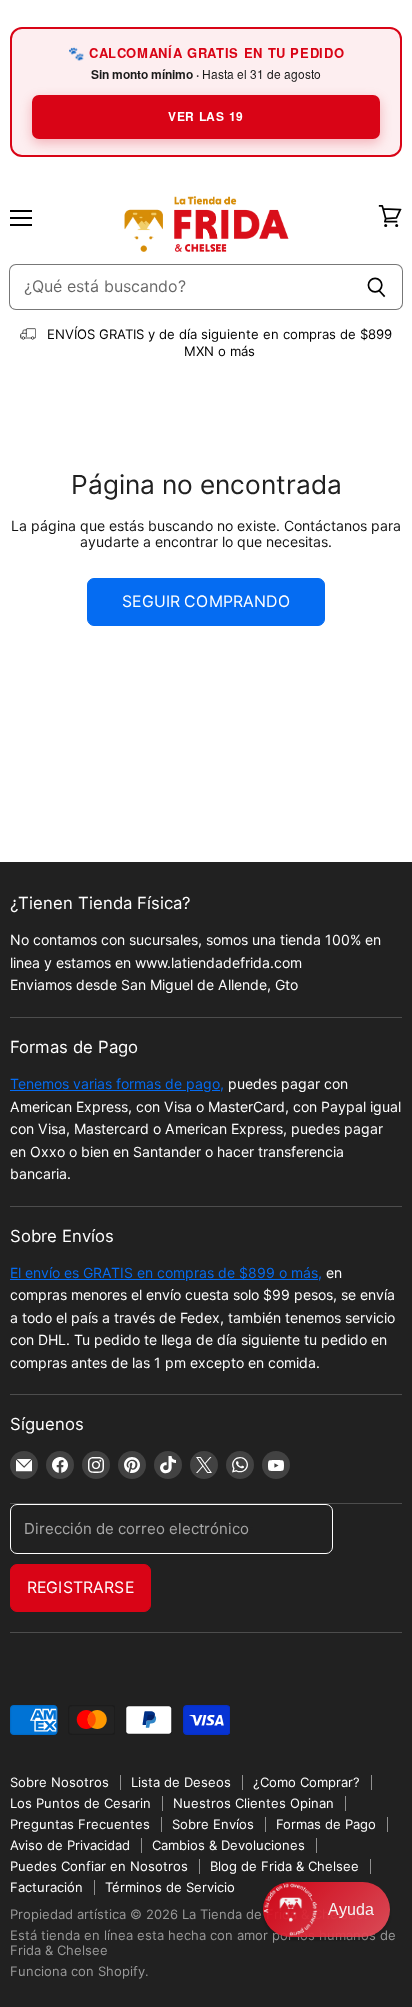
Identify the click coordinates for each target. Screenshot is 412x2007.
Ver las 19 (206, 116)
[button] (326, 1909)
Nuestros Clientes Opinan (253, 1803)
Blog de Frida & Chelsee (284, 1866)
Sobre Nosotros (59, 1782)
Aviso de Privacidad (70, 1845)
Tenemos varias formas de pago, (117, 1083)
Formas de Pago (326, 1824)
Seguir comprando (206, 601)
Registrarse (80, 1587)
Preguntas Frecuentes (80, 1824)
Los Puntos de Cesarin (80, 1803)
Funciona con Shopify (77, 1971)
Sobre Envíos (213, 1824)
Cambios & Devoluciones (228, 1845)
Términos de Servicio (170, 1887)
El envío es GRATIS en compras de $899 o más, (166, 1272)
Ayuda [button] (351, 1909)
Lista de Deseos (181, 1782)
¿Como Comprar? (306, 1782)
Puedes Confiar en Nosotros (99, 1866)
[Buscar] (376, 287)
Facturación (46, 1887)
